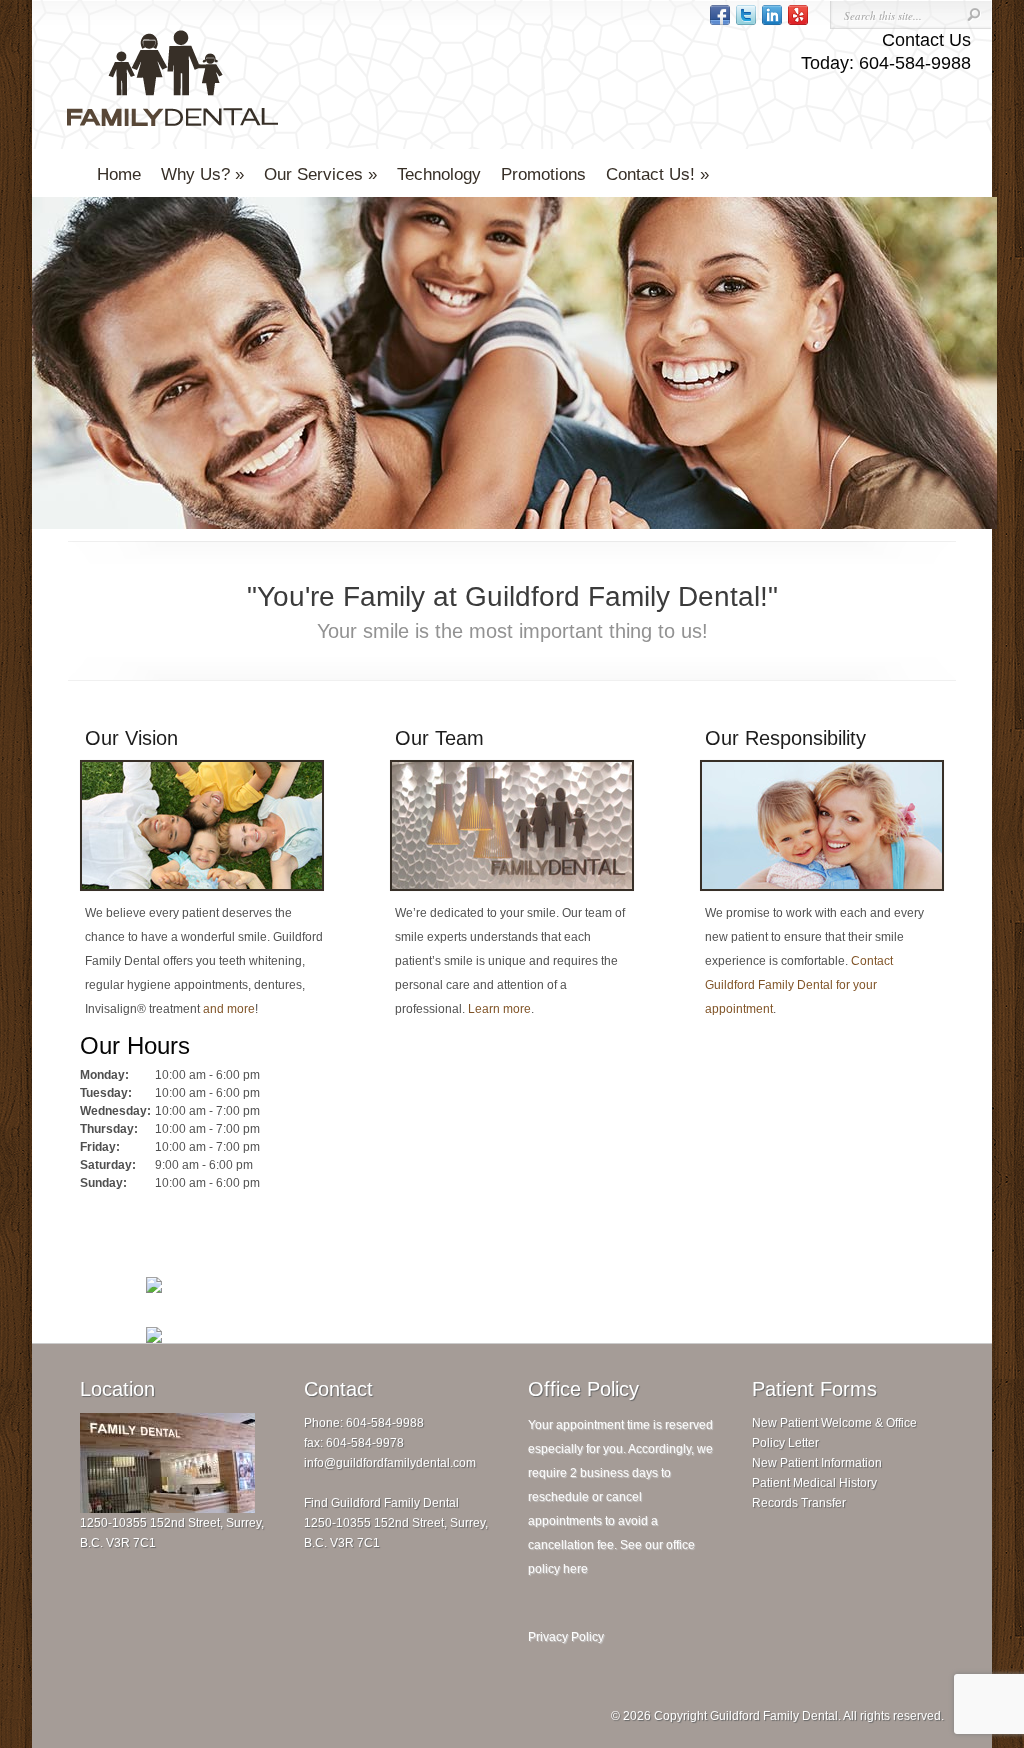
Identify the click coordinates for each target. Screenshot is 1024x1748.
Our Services (313, 174)
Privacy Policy (566, 1637)
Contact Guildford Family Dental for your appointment (799, 985)
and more (229, 1009)
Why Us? (195, 174)
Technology (439, 174)
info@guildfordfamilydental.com (390, 1463)
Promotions (543, 174)
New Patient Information (817, 1463)
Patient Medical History (814, 1483)
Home (119, 174)
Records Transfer (799, 1503)
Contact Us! (650, 174)
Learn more (499, 1009)
